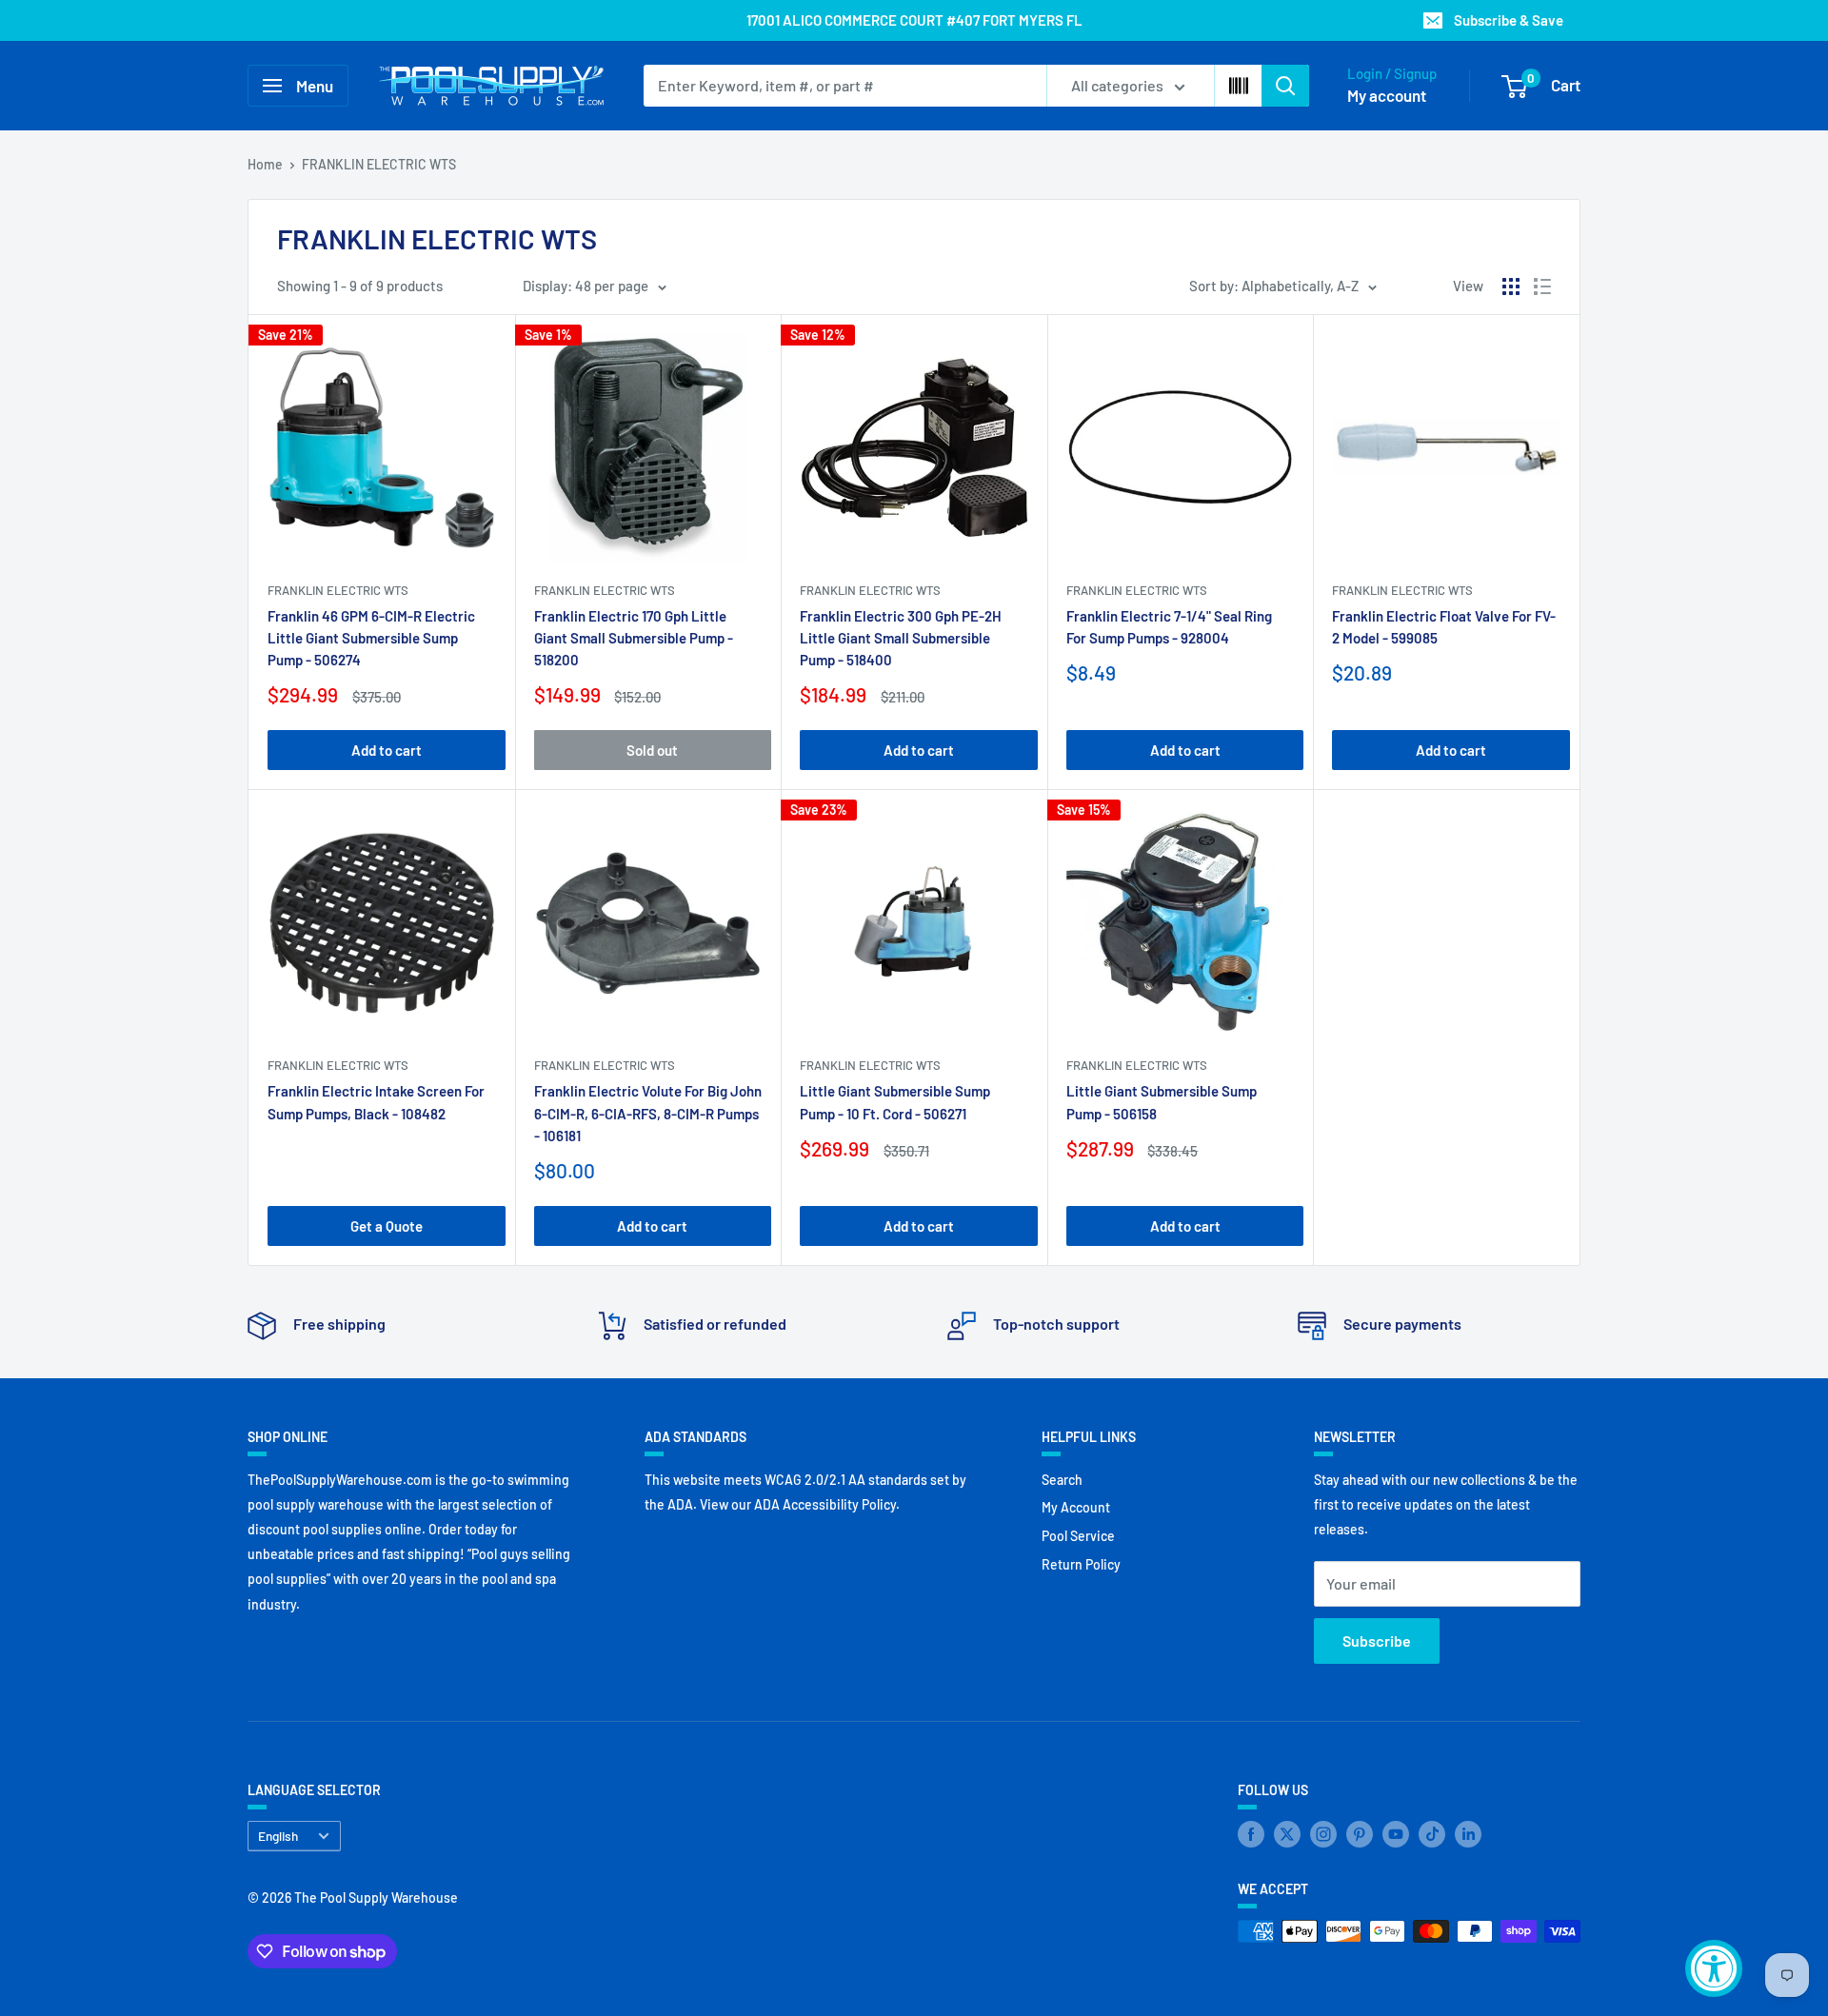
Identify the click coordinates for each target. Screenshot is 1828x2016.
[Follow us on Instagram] (1323, 1834)
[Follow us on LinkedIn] (1468, 1834)
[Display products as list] (1542, 287)
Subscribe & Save (1509, 20)
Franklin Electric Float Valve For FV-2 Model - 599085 (1444, 627)
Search (1062, 1480)
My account (1387, 95)
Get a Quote (387, 1226)
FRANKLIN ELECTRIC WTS (379, 164)
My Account (1076, 1507)
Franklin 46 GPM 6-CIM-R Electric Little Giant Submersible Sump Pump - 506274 (371, 638)
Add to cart (387, 750)
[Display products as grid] (1511, 287)
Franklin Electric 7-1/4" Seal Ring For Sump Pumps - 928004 (1169, 627)
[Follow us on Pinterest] (1360, 1834)
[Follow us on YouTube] (1396, 1834)
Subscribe (1377, 1640)
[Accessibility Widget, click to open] (1714, 1968)
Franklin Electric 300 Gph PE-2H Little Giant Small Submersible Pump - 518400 (901, 638)
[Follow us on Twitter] (1287, 1834)
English (278, 1836)
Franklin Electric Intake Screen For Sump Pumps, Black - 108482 (376, 1102)
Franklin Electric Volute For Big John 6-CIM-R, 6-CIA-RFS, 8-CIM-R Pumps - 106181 (648, 1113)
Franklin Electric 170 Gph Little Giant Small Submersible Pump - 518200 (634, 638)
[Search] (1285, 86)
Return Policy (1081, 1564)
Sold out (652, 750)
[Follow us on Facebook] (1251, 1834)
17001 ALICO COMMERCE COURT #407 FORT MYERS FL (914, 20)
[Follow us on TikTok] (1432, 1834)
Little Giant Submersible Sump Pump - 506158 (1162, 1102)
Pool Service (1078, 1536)
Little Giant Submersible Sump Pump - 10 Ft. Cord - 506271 (895, 1102)
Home (265, 164)
